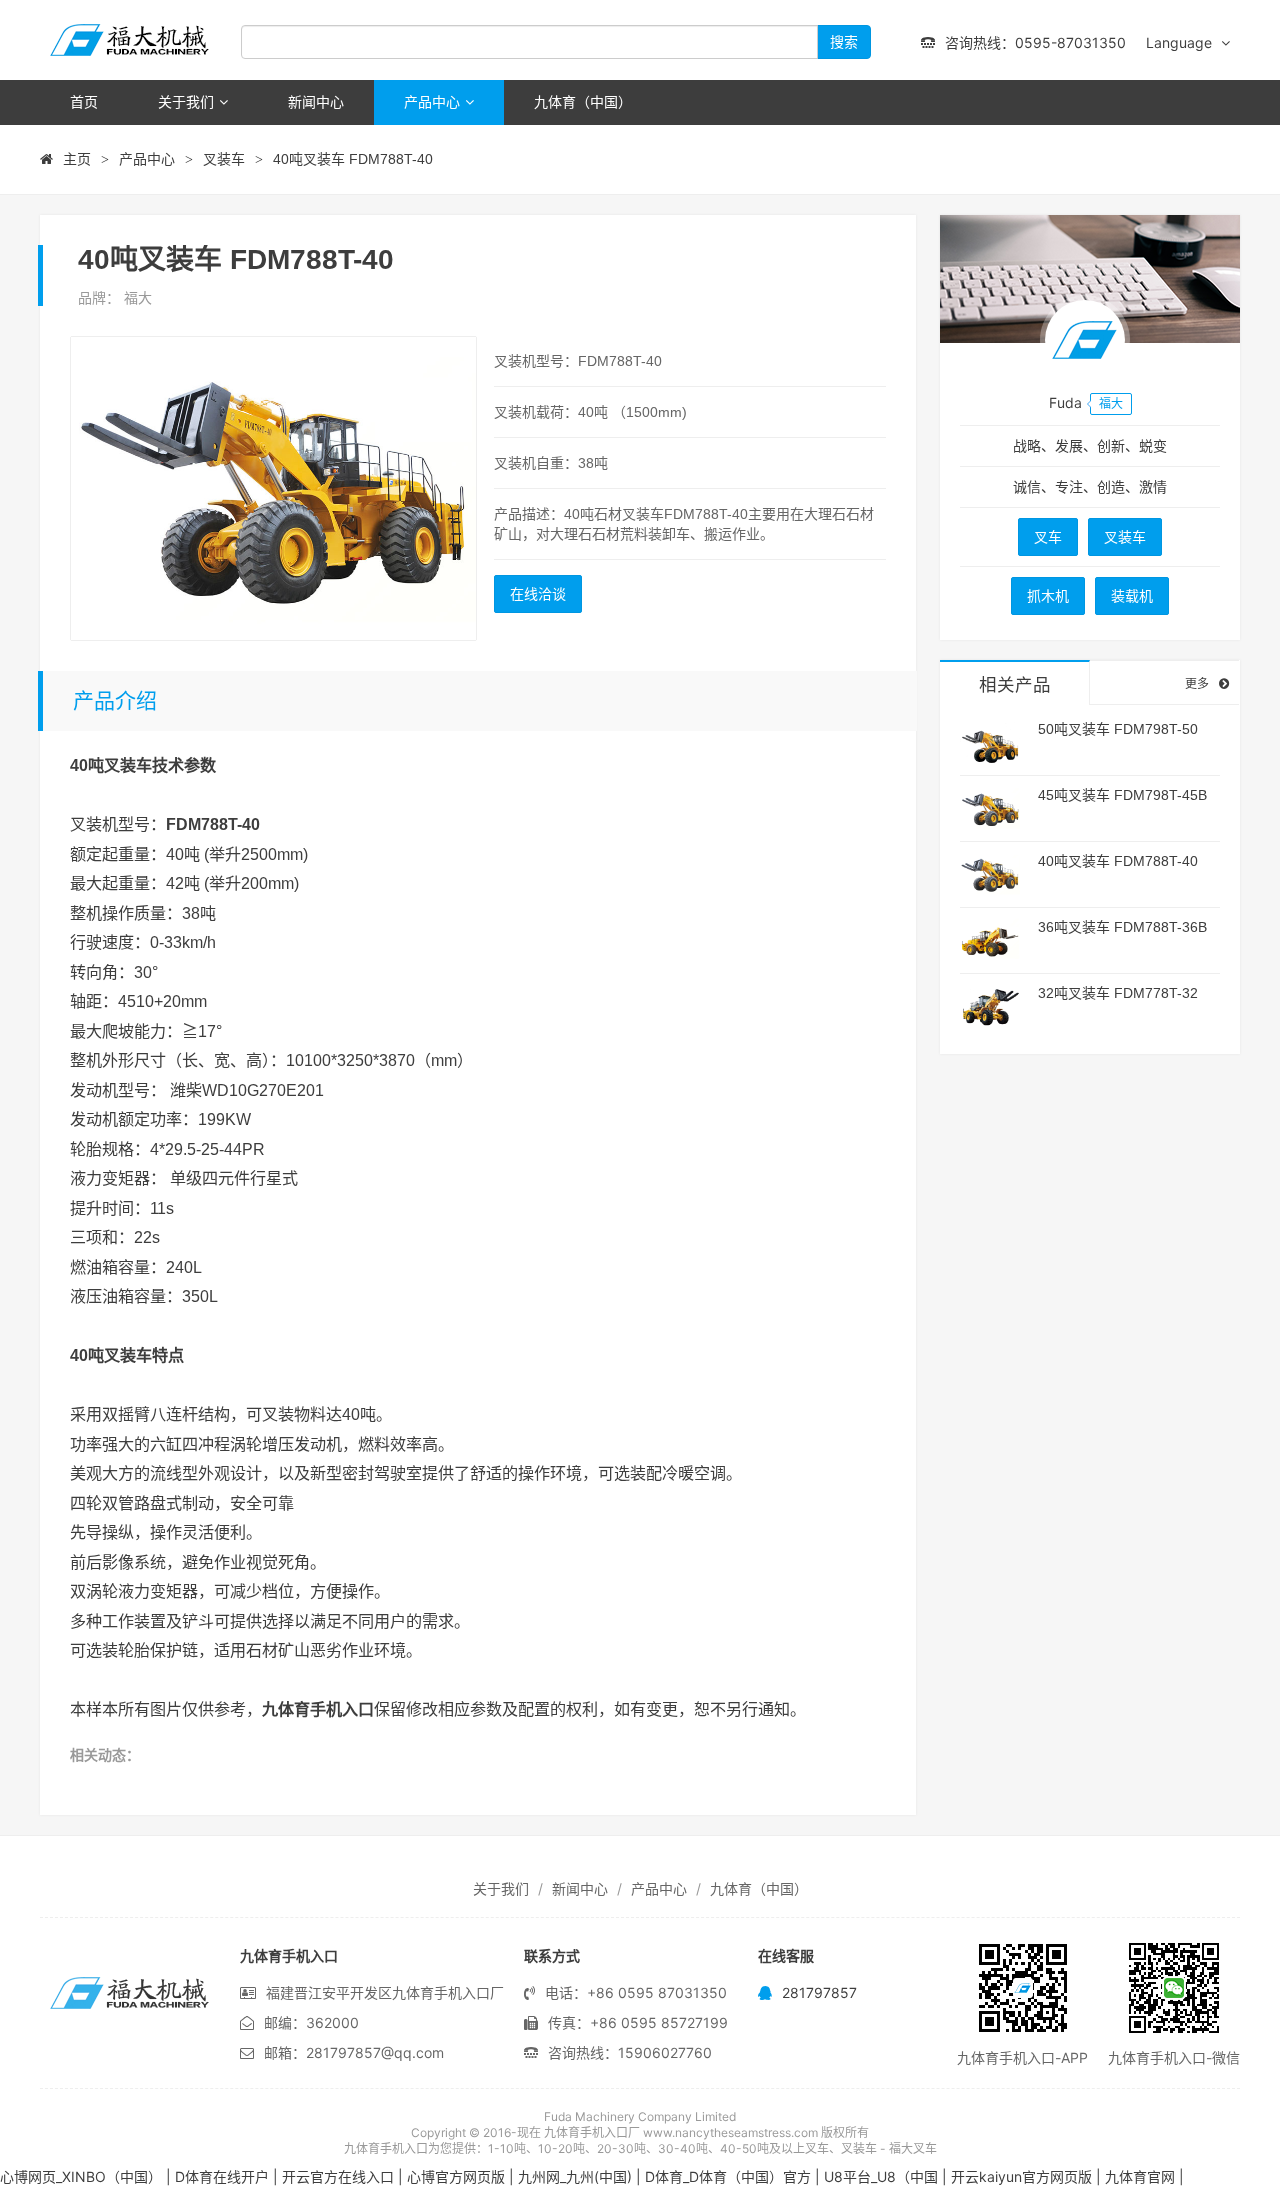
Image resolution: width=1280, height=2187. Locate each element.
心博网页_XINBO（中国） (81, 2176)
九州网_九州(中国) (575, 2176)
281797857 (819, 1992)
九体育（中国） (583, 102)
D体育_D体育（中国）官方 (728, 2176)
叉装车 (224, 159)
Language (1181, 42)
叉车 (1048, 536)
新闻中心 (316, 102)
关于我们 (186, 102)
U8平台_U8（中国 (881, 2176)
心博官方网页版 (456, 2176)
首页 (84, 102)
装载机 (1132, 595)
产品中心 (432, 102)
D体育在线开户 (222, 2176)
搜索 (844, 41)
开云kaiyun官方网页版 (1021, 2176)
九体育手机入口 (130, 40)
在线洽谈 (538, 594)
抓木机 (1048, 595)
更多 (1197, 683)
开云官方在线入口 (338, 2176)
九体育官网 (1140, 2176)
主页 (77, 159)
